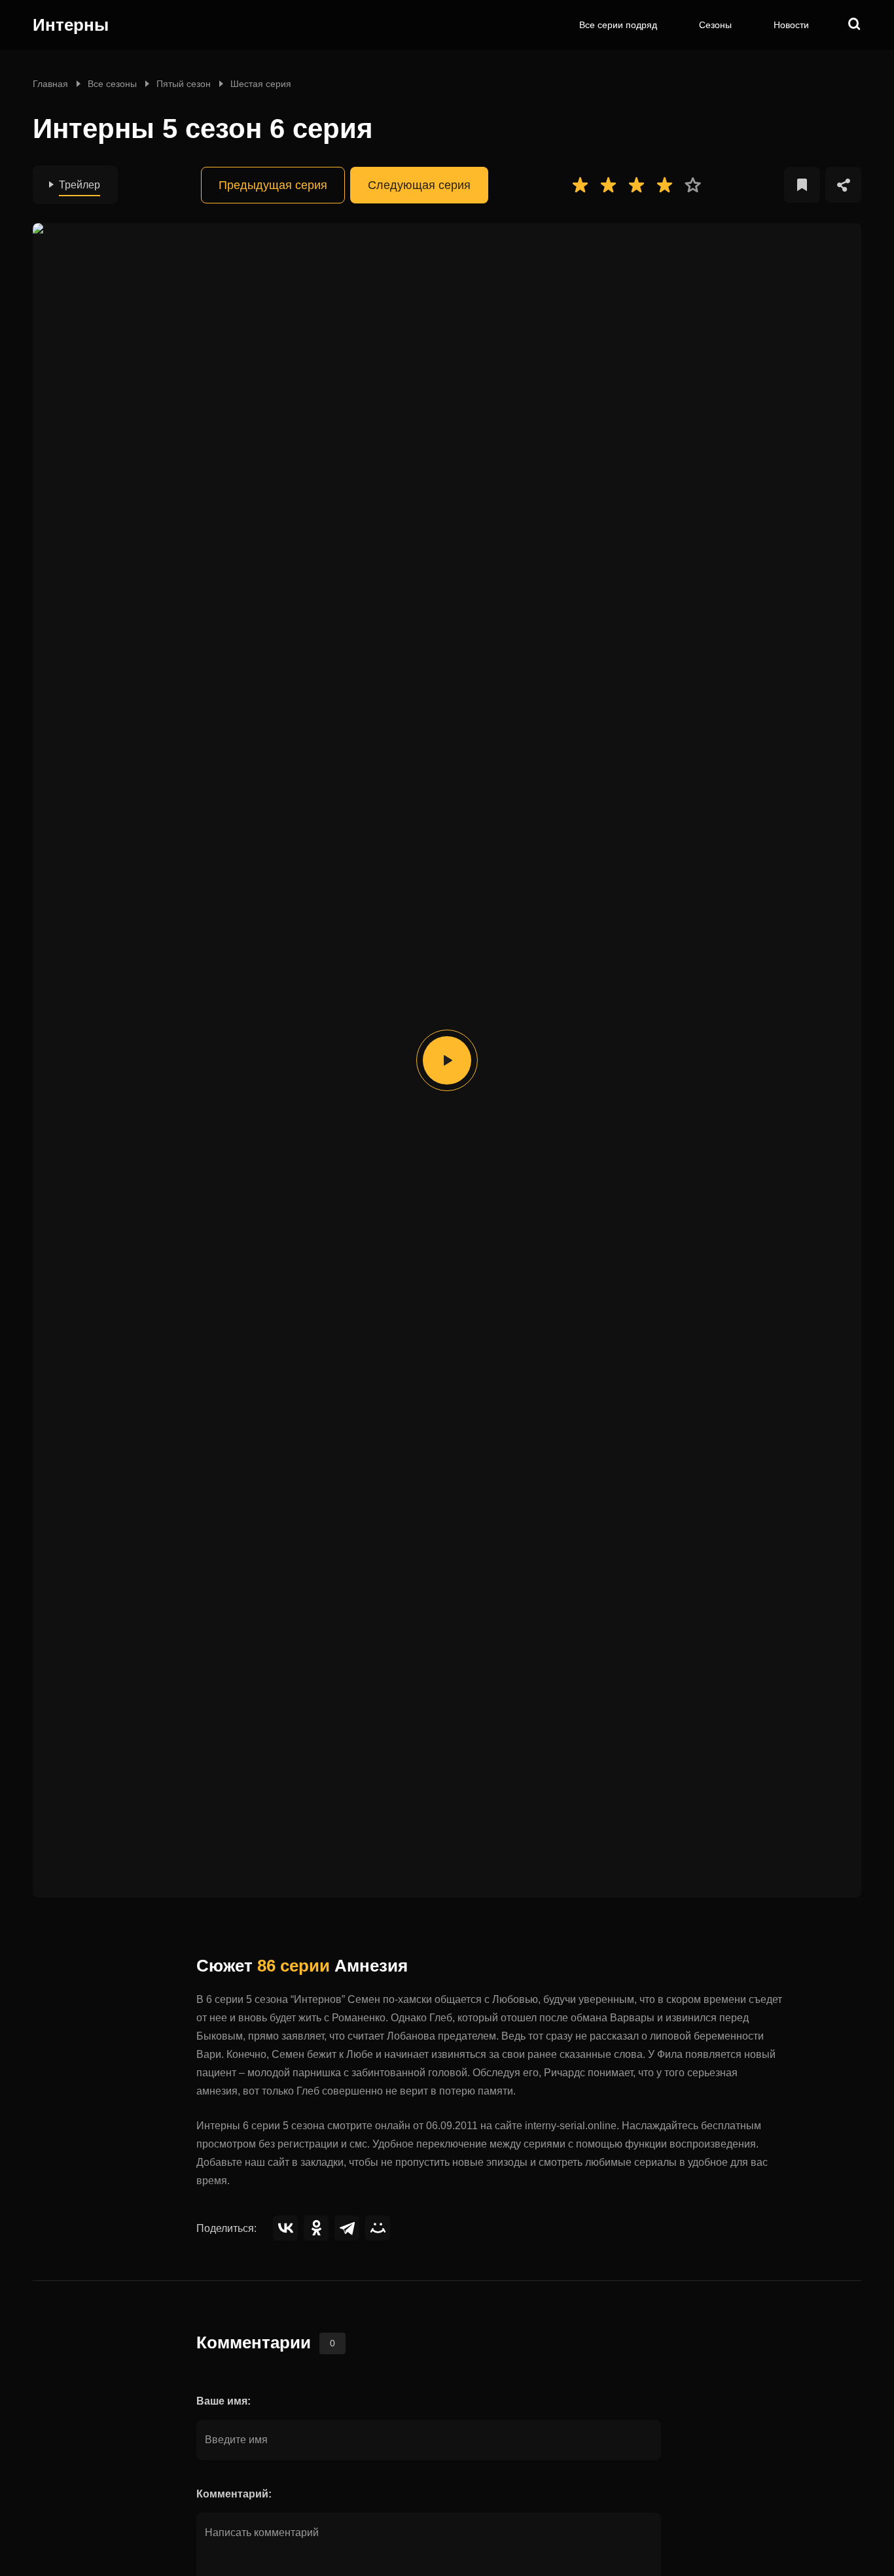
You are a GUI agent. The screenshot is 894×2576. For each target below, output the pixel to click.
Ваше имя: (223, 2401)
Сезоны (715, 25)
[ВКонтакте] (285, 2228)
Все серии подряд (618, 25)
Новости (791, 25)
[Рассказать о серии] (843, 185)
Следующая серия (419, 185)
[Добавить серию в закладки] (802, 185)
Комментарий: (234, 2494)
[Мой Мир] (378, 2228)
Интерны (71, 25)
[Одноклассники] (316, 2228)
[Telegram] (347, 2228)
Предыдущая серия (273, 185)
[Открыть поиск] (855, 25)
